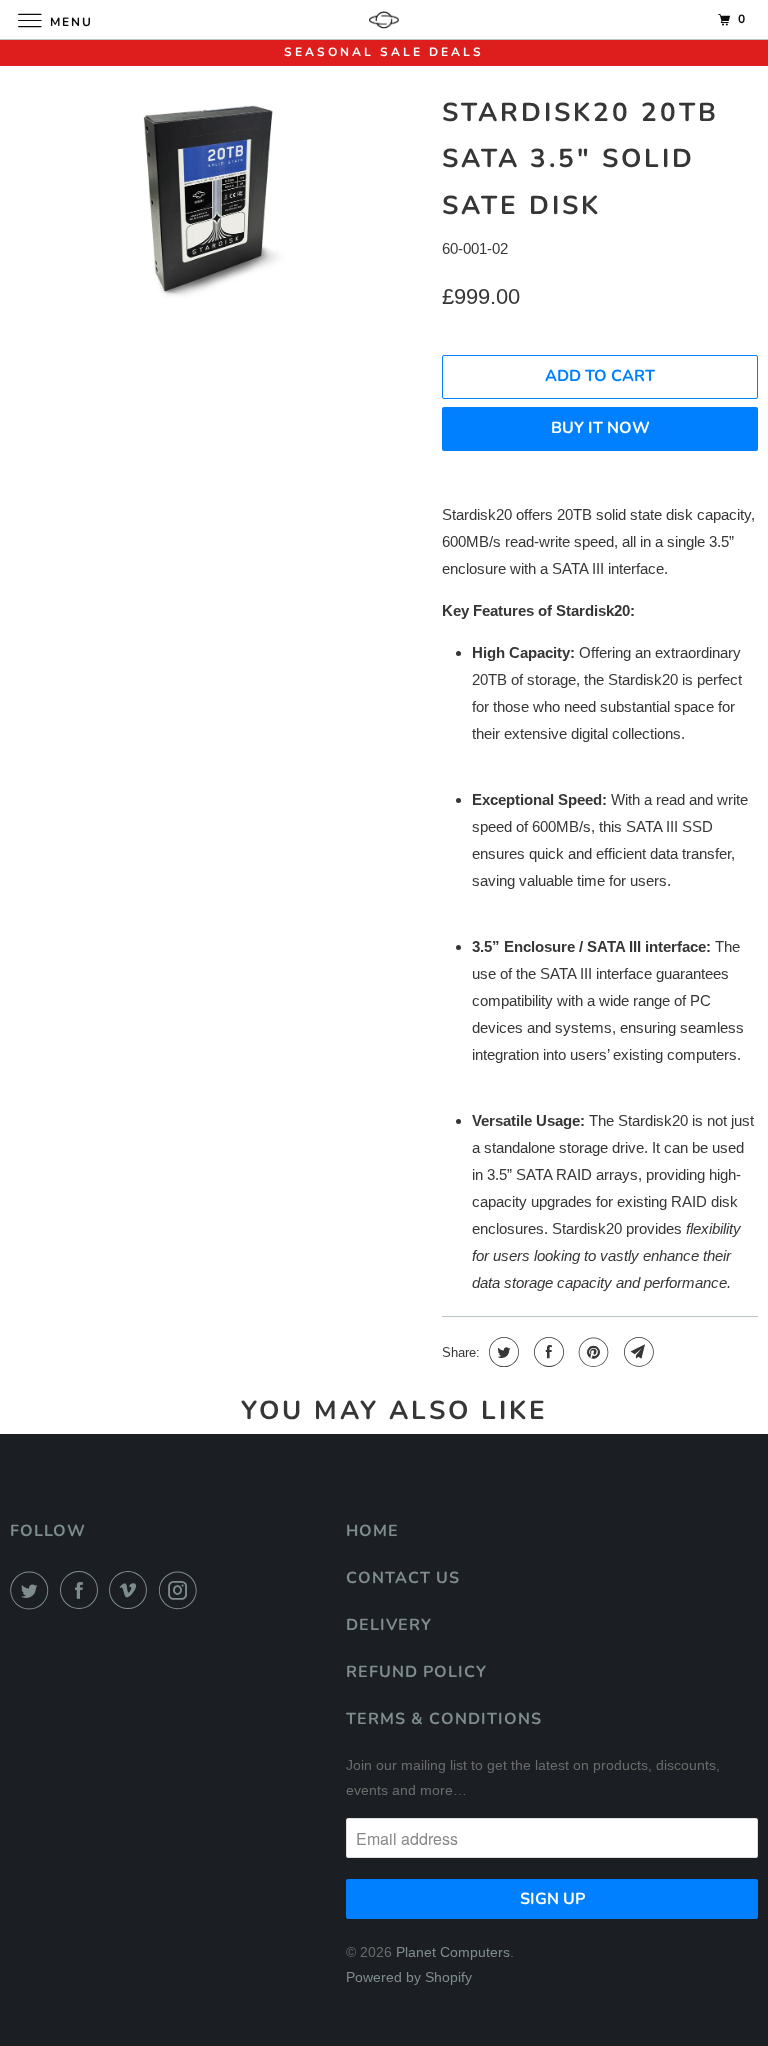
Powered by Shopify (409, 1977)
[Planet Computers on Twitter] (33, 1590)
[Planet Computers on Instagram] (182, 1590)
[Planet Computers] (384, 19)
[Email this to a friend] (636, 1352)
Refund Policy (416, 1672)
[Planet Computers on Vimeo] (132, 1590)
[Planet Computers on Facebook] (83, 1590)
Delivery (389, 1625)
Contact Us (403, 1578)
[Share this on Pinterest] (591, 1352)
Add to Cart (600, 376)
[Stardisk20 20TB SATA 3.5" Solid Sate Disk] (216, 202)
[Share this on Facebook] (546, 1352)
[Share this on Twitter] (501, 1352)
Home (372, 1531)
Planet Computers (453, 1952)
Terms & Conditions (444, 1719)
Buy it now (600, 428)
